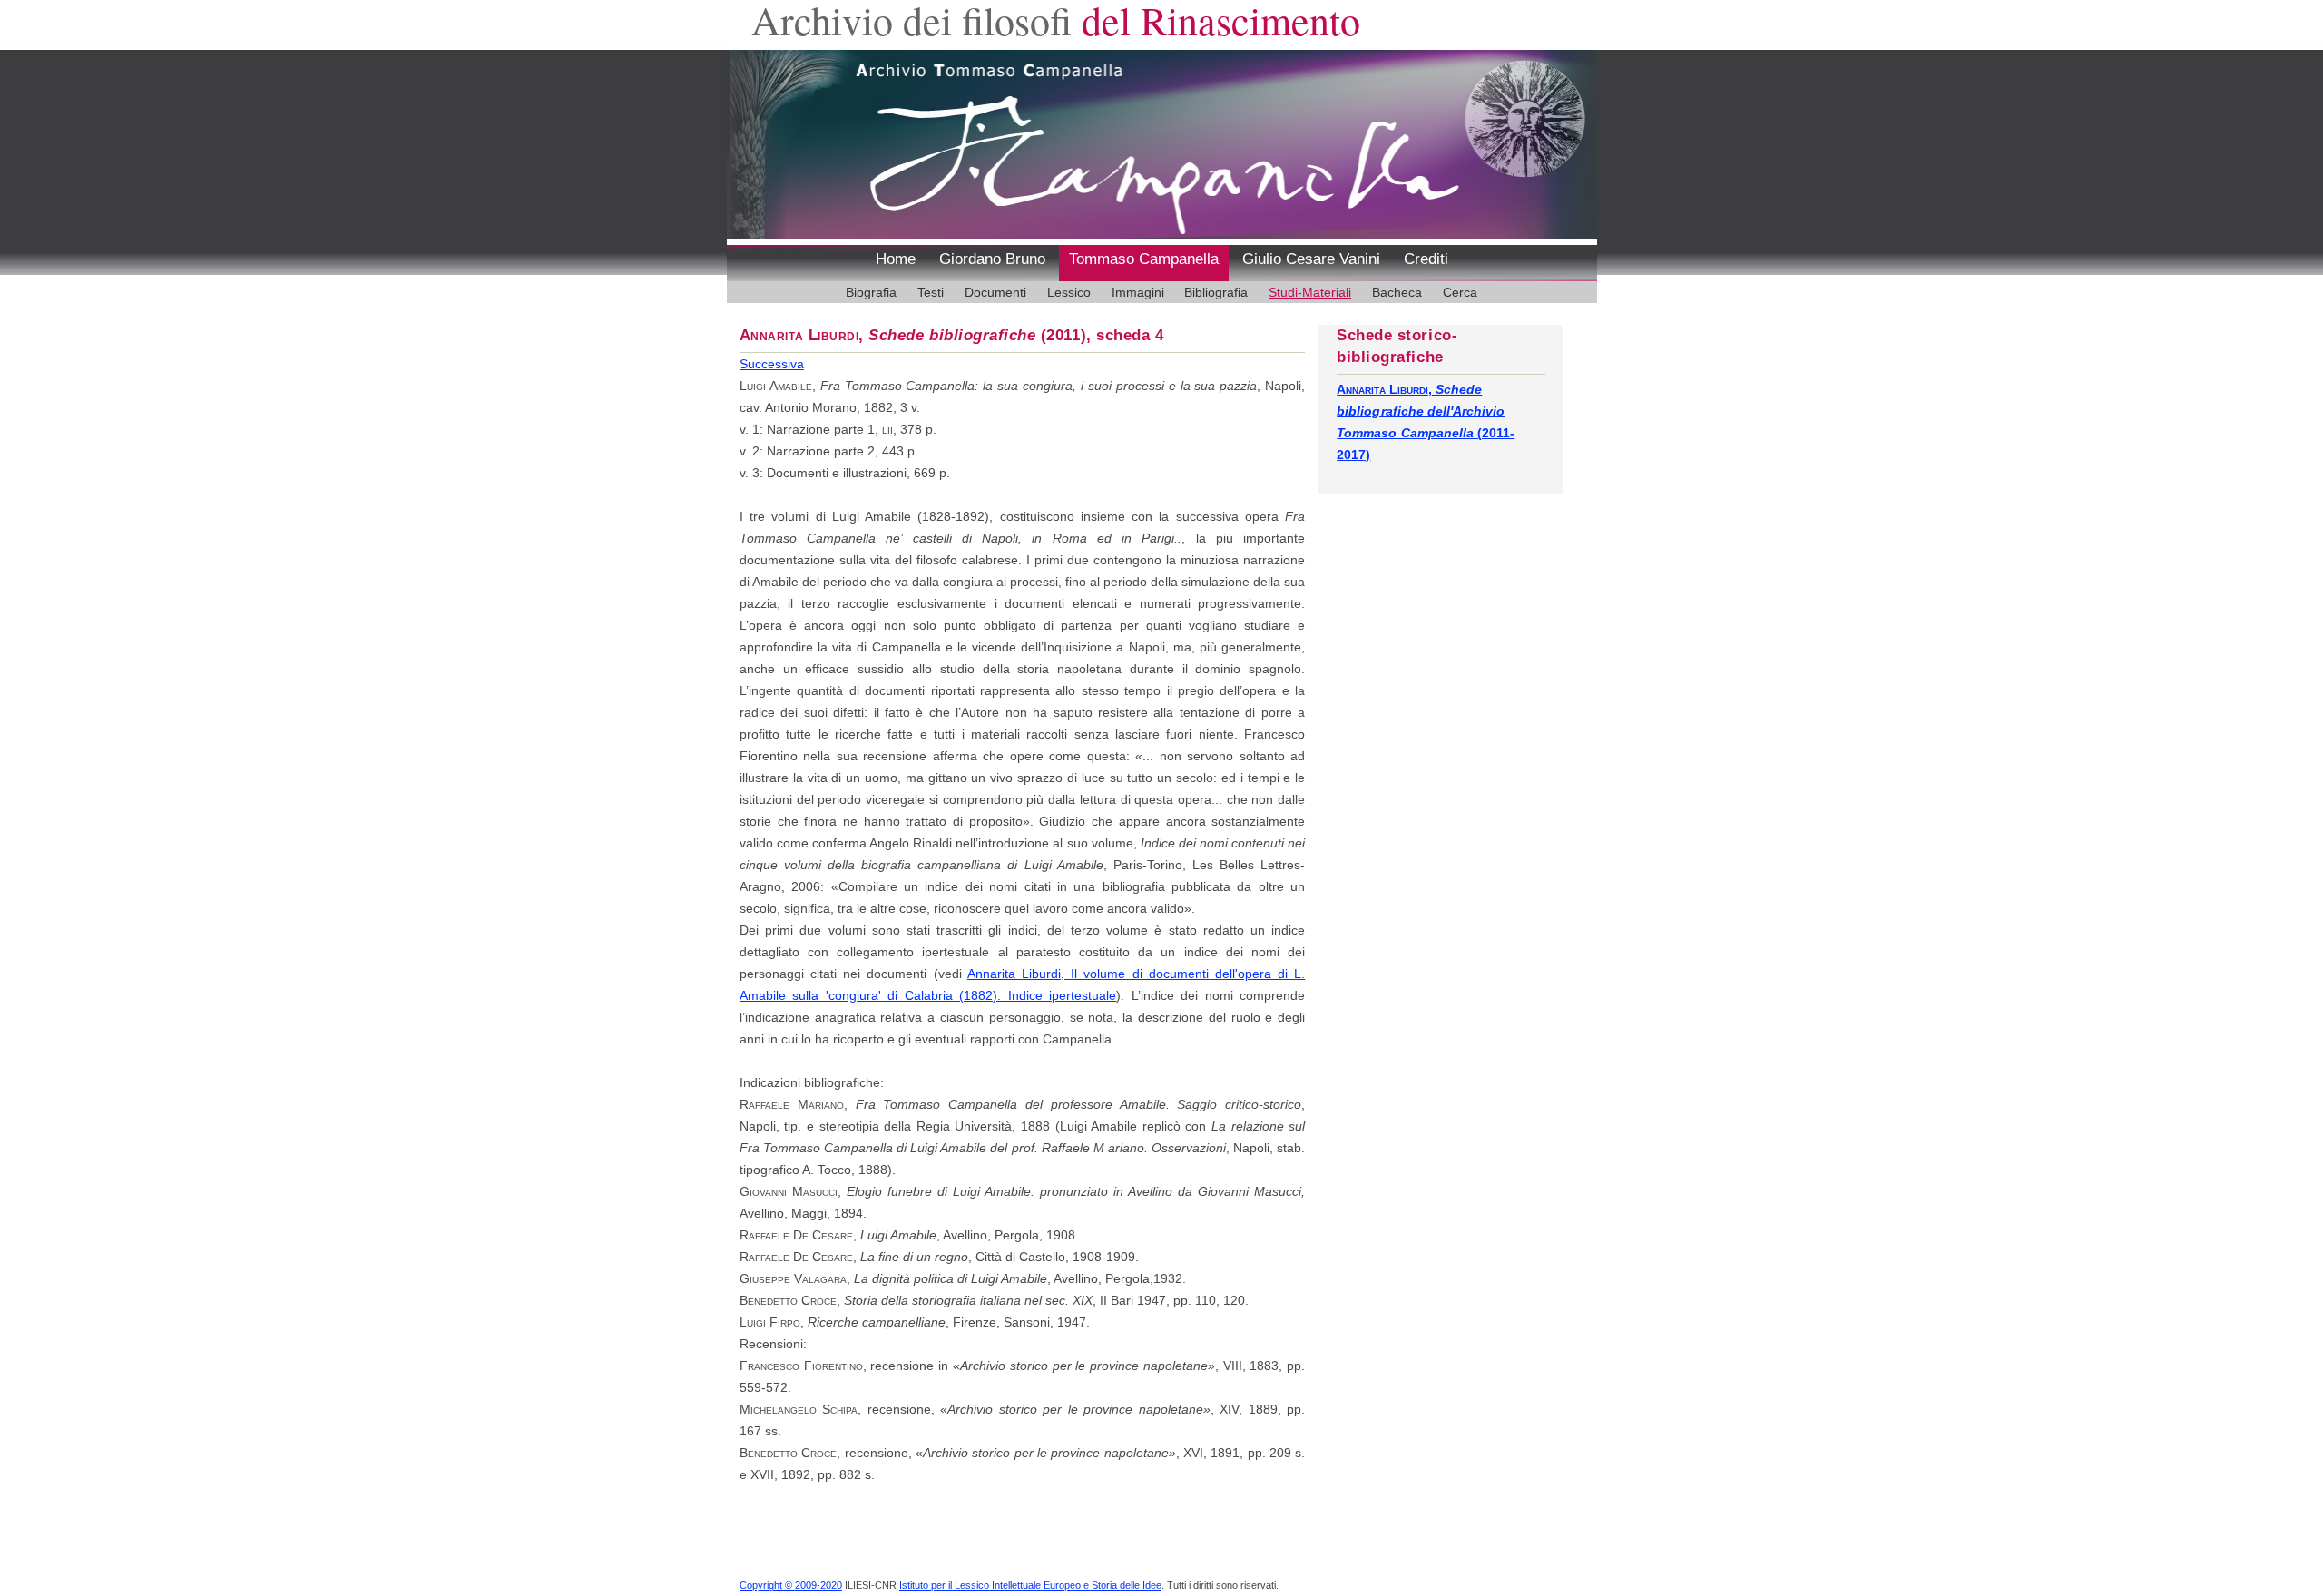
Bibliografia (1216, 292)
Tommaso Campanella (1144, 259)
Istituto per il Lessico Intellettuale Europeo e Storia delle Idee (1030, 1585)
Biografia (871, 292)
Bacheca (1397, 292)
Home (896, 259)
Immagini (1138, 292)
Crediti (1426, 259)
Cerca (1460, 292)
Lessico (1069, 292)
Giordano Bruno (992, 259)
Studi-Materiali (1310, 292)
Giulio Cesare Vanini (1311, 259)
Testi (931, 292)
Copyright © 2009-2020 (791, 1585)
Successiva (772, 364)
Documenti (995, 292)
